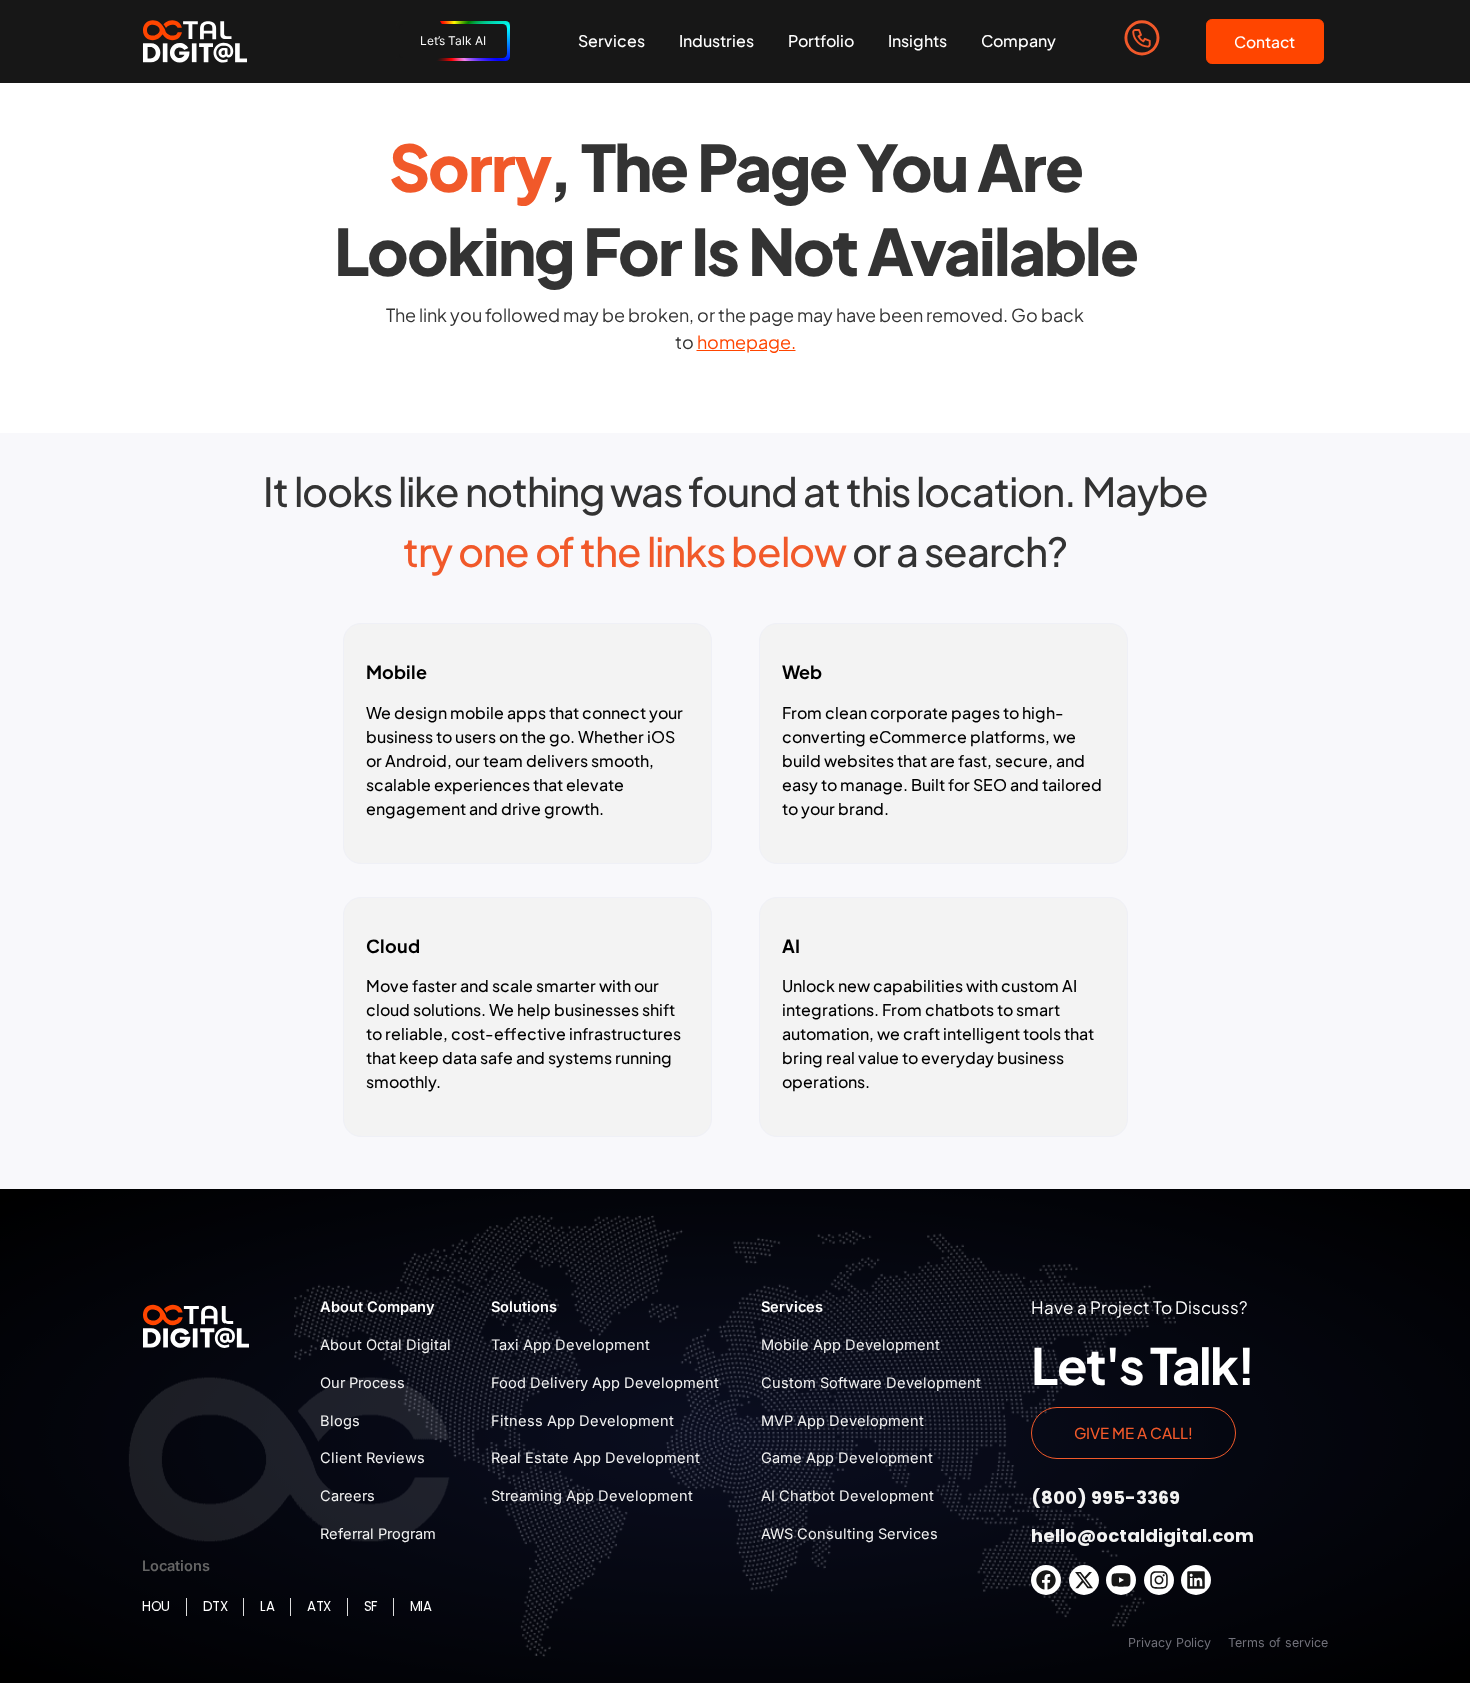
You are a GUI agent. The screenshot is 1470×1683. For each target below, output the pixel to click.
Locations (176, 1566)
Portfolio (821, 40)
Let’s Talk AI (453, 40)
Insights (917, 40)
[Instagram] (1159, 1580)
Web (802, 671)
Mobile (396, 671)
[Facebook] (1046, 1580)
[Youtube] (1121, 1580)
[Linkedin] (1196, 1580)
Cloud (393, 945)
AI (791, 945)
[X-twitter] (1084, 1580)
